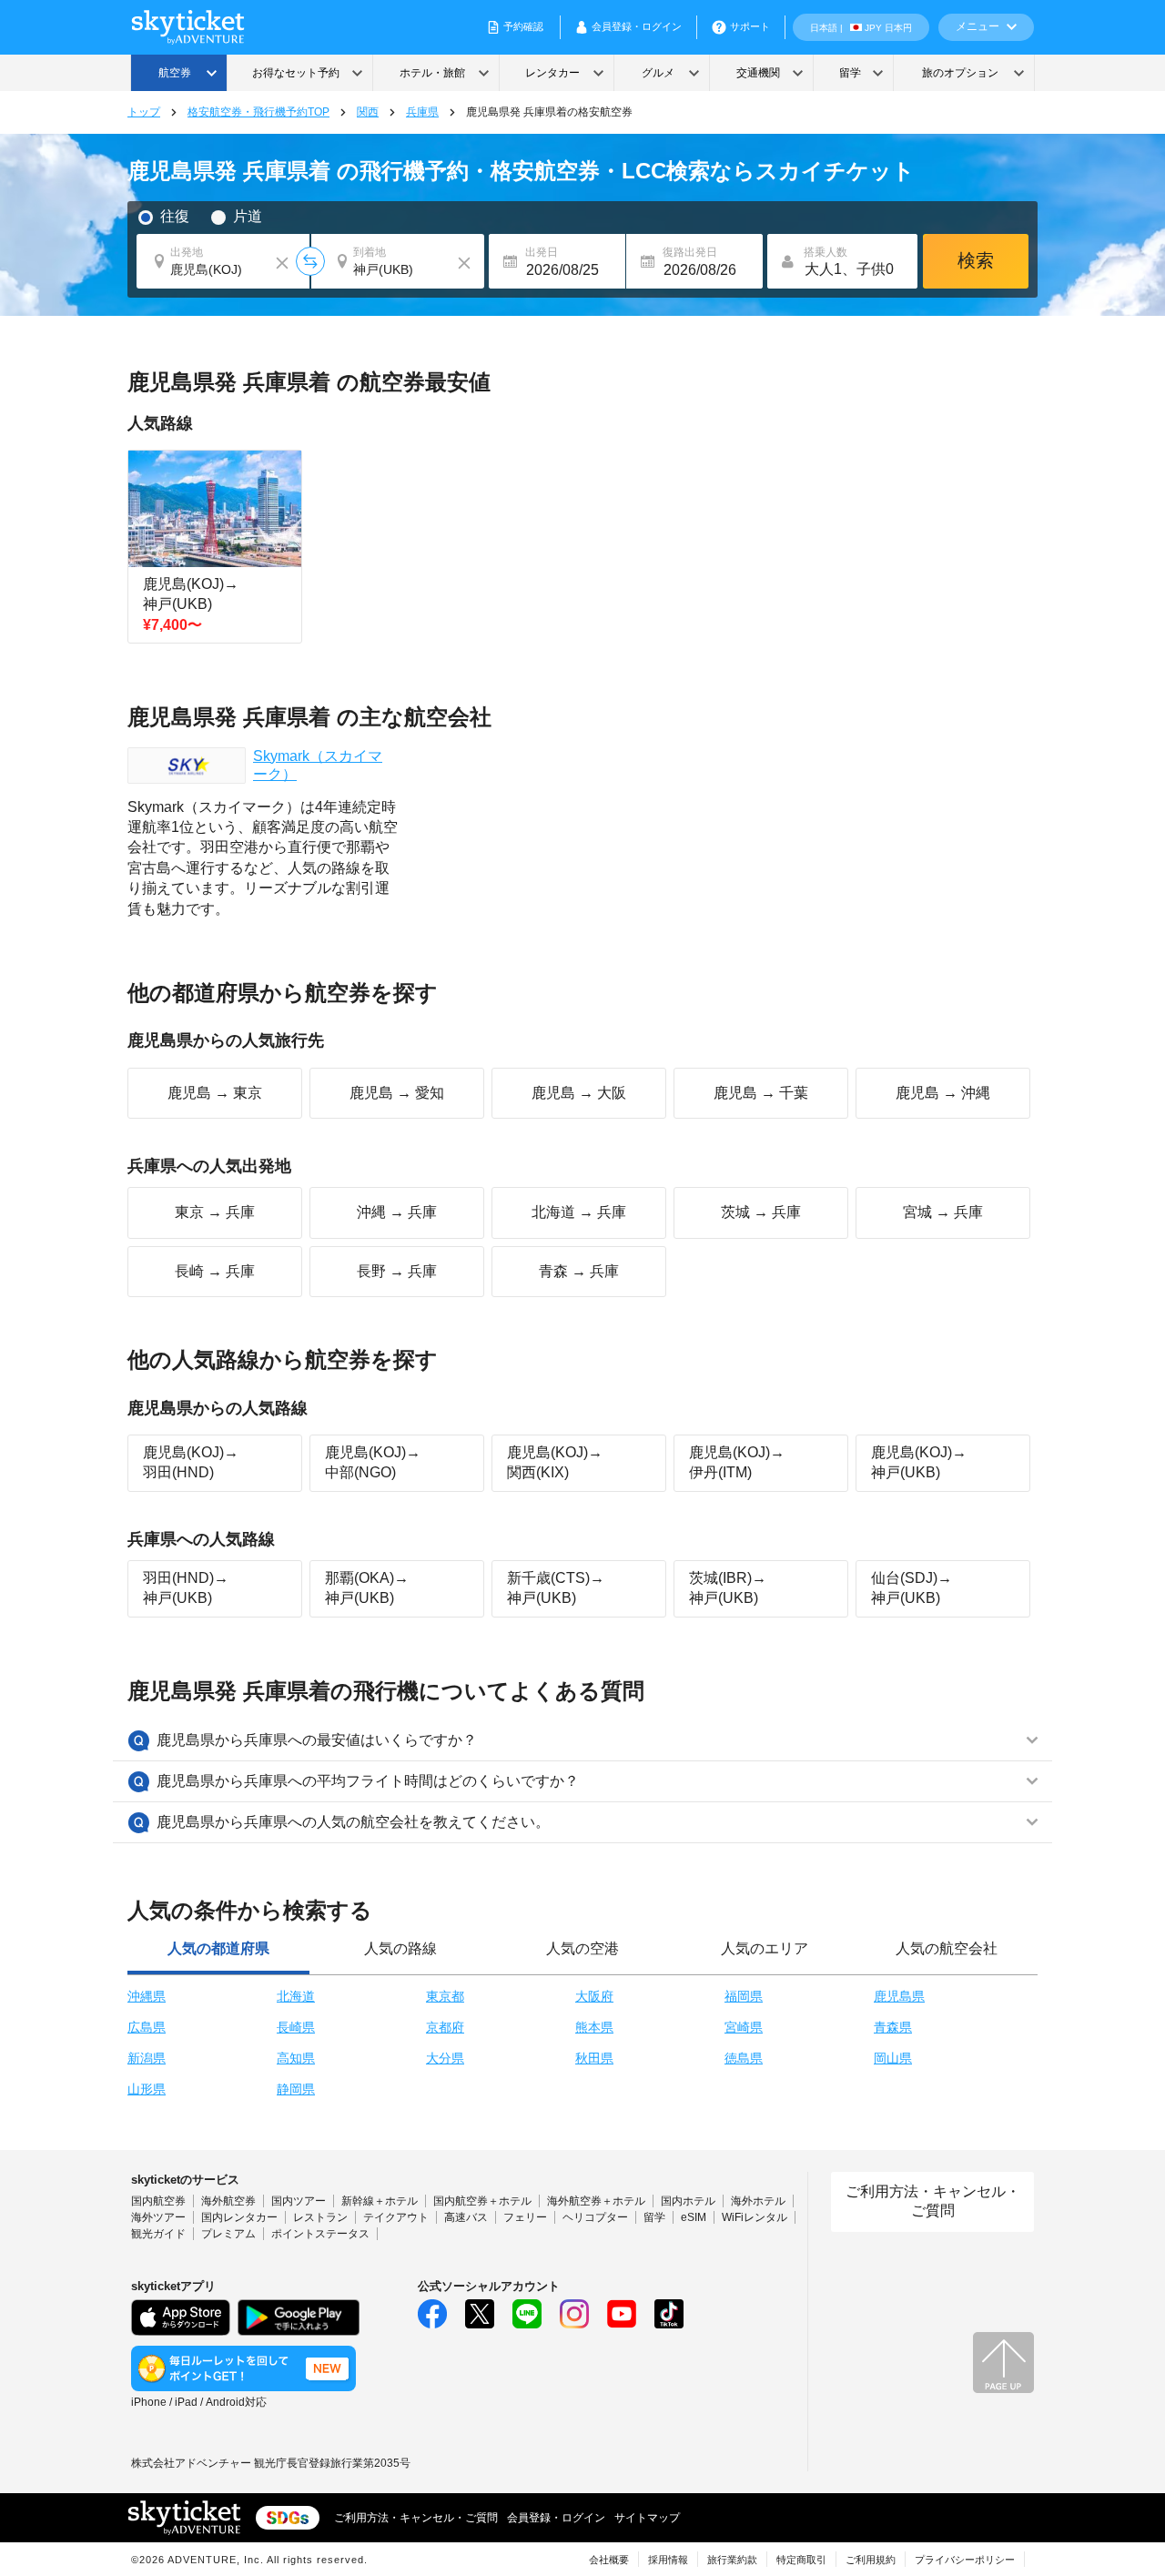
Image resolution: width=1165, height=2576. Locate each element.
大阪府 (594, 1996)
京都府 (445, 2027)
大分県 (445, 2058)
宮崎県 (744, 2027)
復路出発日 (690, 252)
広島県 (147, 2027)
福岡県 (744, 1996)
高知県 (296, 2058)
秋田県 (594, 2058)
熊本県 (594, 2027)
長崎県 (296, 2027)
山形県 (147, 2089)
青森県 (893, 2027)
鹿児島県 (899, 1996)
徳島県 (744, 2058)
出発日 (542, 252)
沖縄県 (147, 1996)
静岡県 (296, 2089)
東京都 (445, 1996)
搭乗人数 (826, 252)
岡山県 (893, 2058)
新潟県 (147, 2058)
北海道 (296, 1996)
